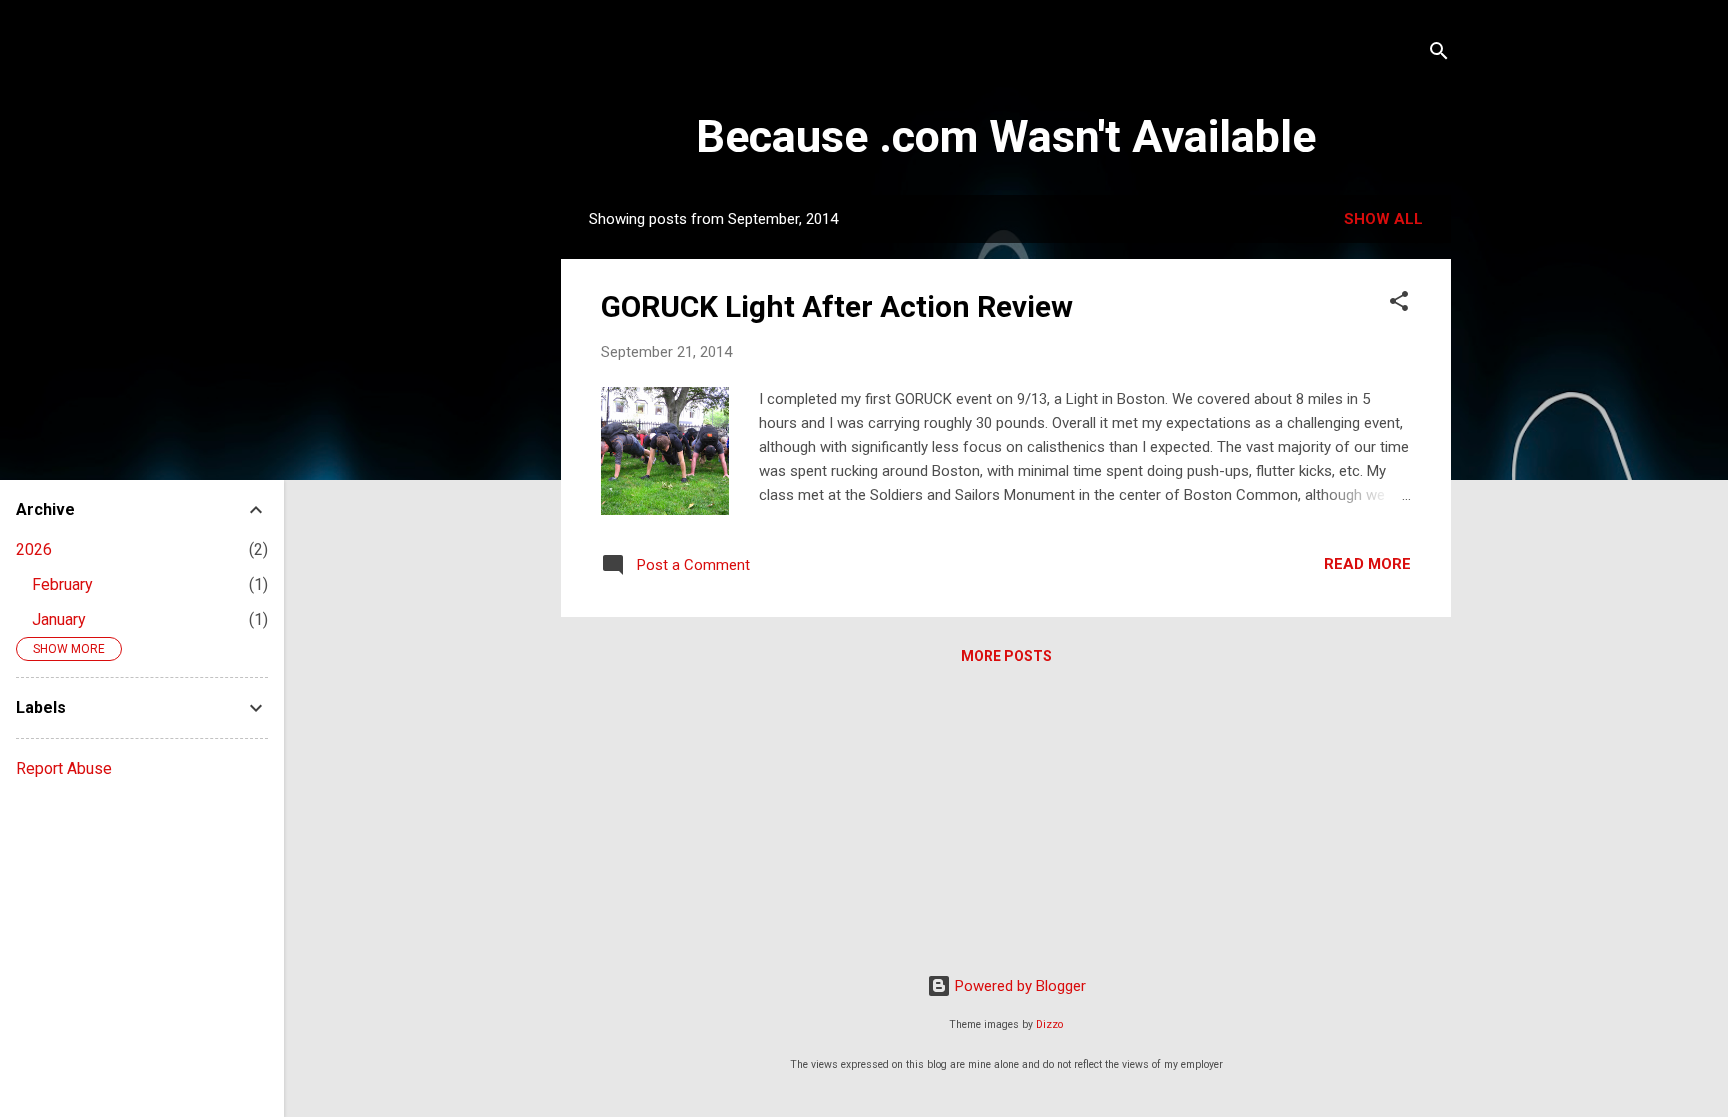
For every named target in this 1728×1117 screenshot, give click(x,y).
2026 (34, 549)
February (62, 584)
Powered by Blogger (1018, 986)
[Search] (1439, 54)
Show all (1383, 219)
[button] (1399, 304)
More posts (1006, 656)
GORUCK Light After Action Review (837, 306)
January (59, 619)
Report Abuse (64, 768)
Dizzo (1049, 1024)
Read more (1367, 564)
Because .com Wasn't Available (1006, 136)
